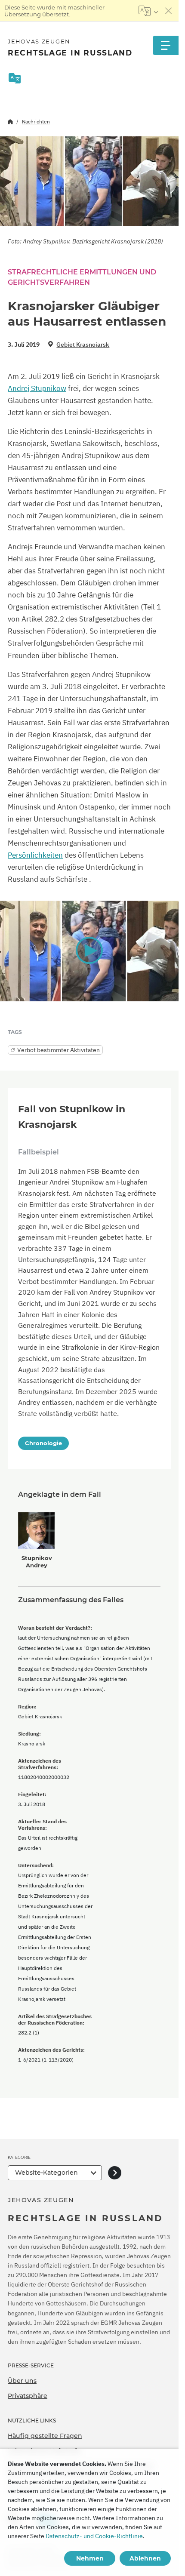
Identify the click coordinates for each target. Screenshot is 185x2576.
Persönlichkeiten (35, 855)
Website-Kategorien (46, 2173)
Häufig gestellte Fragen (45, 2436)
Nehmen (90, 2558)
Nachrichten (36, 122)
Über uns (22, 2381)
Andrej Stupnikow (37, 388)
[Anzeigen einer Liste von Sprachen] (148, 11)
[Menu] (166, 45)
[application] (89, 951)
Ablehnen (145, 2558)
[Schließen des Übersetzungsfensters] (169, 11)
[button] (89, 951)
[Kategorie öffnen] (115, 2173)
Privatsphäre (28, 2396)
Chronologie (43, 1443)
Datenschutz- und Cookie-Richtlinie (94, 2536)
